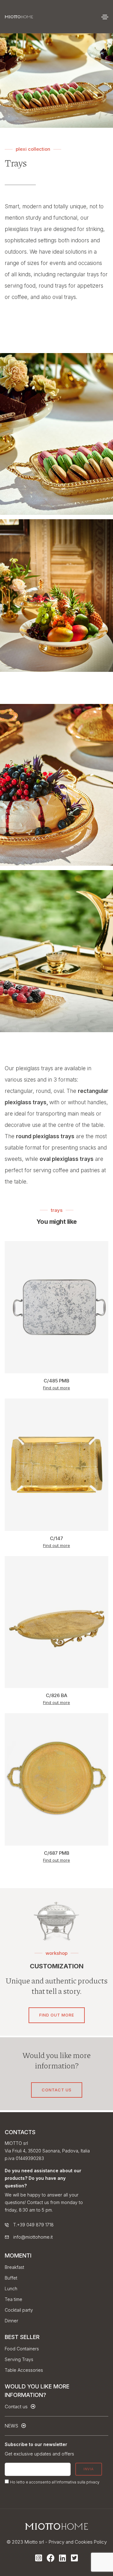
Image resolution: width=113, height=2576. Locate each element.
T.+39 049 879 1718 (33, 2225)
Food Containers (22, 2349)
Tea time (13, 2299)
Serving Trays (19, 2359)
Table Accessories (24, 2370)
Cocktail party (19, 2310)
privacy (93, 2482)
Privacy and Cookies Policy (78, 2542)
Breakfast (14, 2267)
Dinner (11, 2321)
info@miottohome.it (33, 2237)
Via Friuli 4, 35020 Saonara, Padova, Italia (47, 2151)
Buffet (11, 2278)
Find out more (56, 449)
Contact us (57, 2090)
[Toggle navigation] (105, 17)
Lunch (11, 2289)
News (12, 2426)
